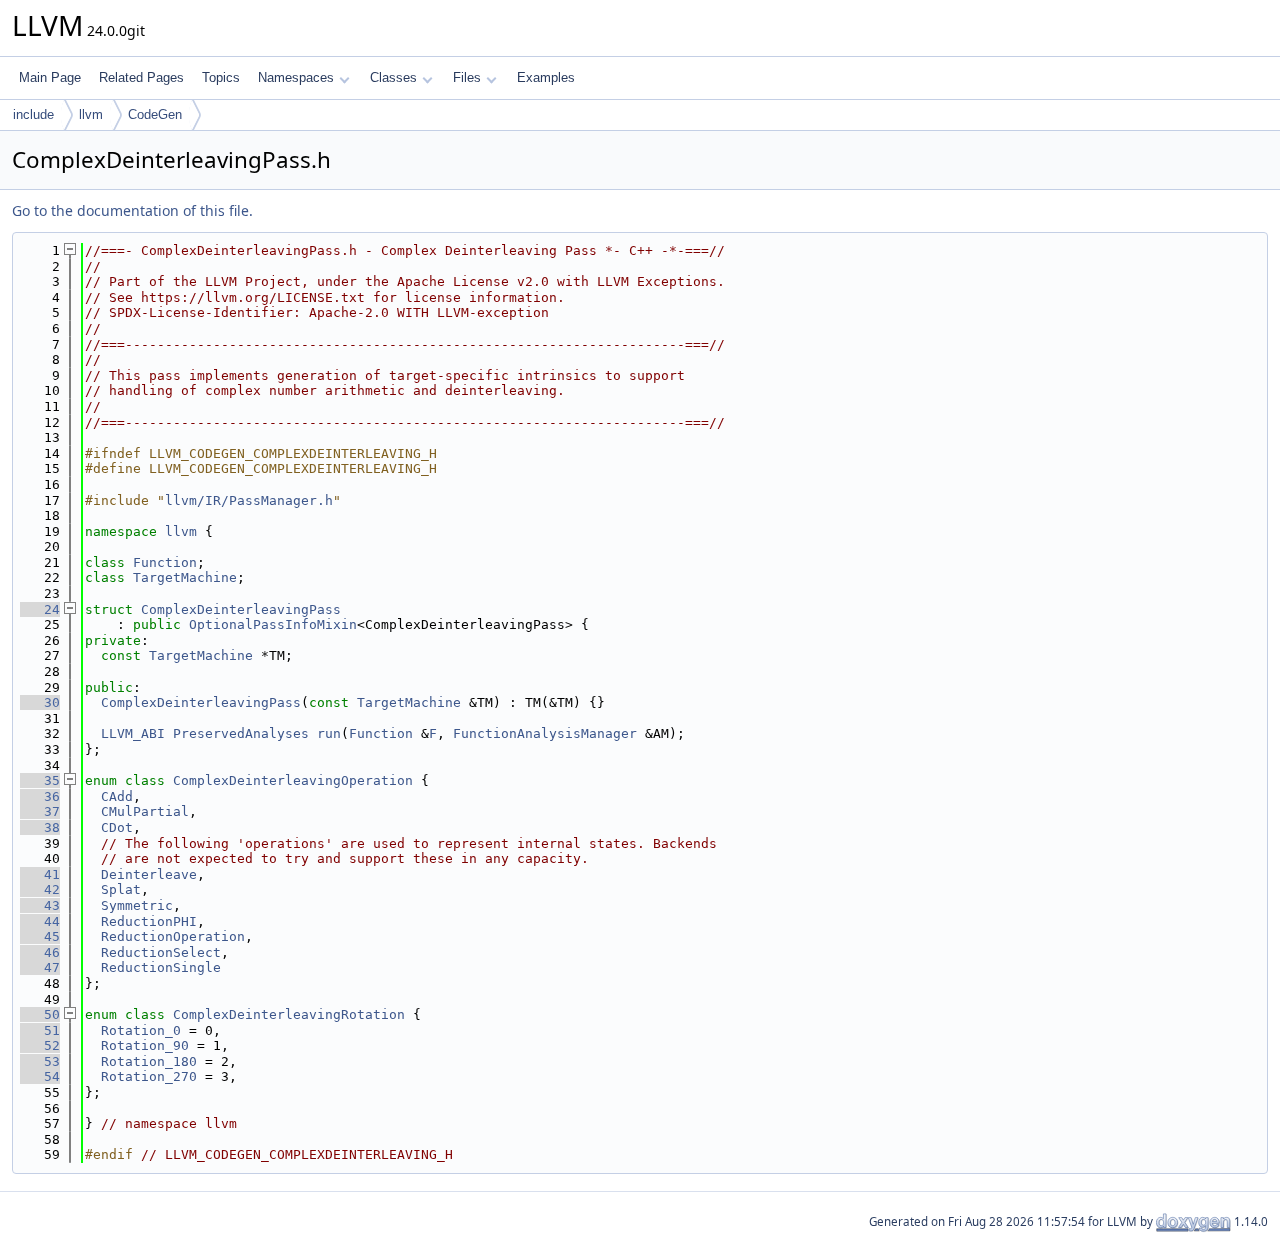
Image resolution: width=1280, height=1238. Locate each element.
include (33, 114)
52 (40, 1045)
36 (40, 796)
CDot (117, 827)
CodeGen (155, 114)
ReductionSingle (161, 967)
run (329, 733)
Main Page (50, 77)
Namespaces (296, 77)
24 (40, 609)
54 (40, 1076)
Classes (393, 77)
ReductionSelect (161, 952)
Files (467, 77)
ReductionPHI (149, 921)
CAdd (117, 796)
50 (40, 1014)
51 (40, 1030)
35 (40, 780)
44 (40, 921)
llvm (91, 114)
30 (40, 702)
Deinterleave (149, 874)
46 (40, 952)
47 (40, 967)
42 (40, 889)
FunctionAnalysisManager (545, 733)
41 (40, 874)
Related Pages (141, 77)
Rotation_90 (145, 1045)
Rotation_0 (141, 1030)
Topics (221, 77)
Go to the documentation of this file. (132, 210)
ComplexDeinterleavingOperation (293, 780)
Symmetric (137, 905)
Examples (546, 77)
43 (40, 905)
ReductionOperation (173, 936)
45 (40, 936)
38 (40, 827)
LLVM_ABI (133, 733)
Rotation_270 (149, 1076)
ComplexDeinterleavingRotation (289, 1014)
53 (40, 1061)
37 (40, 811)
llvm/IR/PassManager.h (249, 500)
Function (165, 562)
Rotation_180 (149, 1061)
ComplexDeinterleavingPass (241, 609)
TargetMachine (185, 577)
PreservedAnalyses (241, 733)
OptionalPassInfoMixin (273, 624)
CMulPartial (145, 811)
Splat (121, 889)
